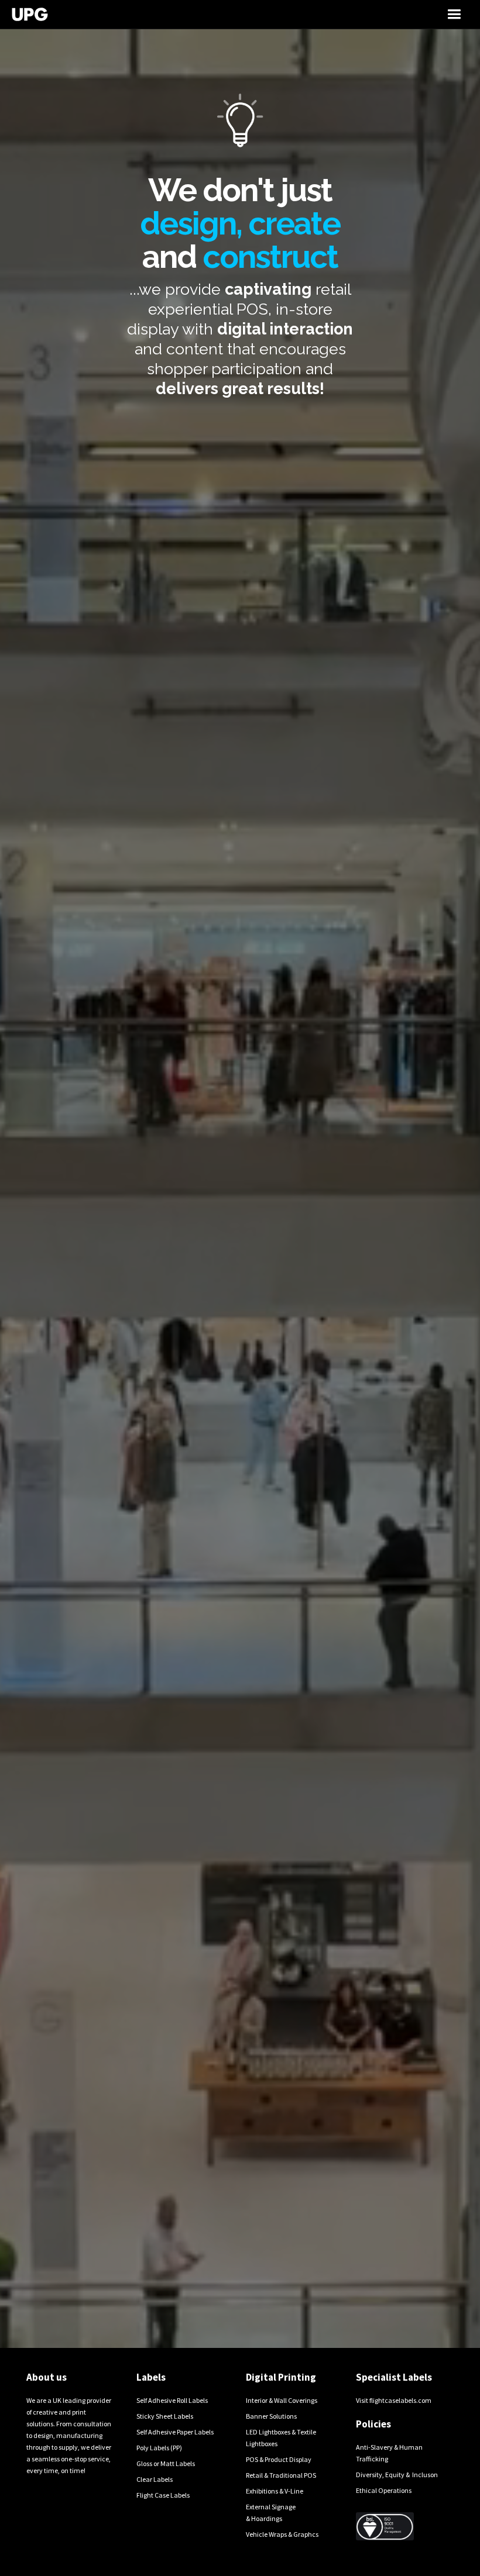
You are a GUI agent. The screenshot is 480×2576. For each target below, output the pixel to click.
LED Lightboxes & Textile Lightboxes (281, 2438)
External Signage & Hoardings (271, 2513)
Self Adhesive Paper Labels (175, 2432)
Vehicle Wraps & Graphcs (282, 2534)
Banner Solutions (271, 2416)
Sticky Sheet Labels (165, 2416)
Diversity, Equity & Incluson (397, 2475)
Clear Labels (155, 2479)
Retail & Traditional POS (281, 2475)
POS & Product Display (279, 2459)
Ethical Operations (384, 2490)
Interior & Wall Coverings (282, 2400)
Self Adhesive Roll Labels (172, 2400)
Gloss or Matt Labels (166, 2463)
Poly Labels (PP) (159, 2448)
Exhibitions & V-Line (275, 2491)
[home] (180, 14)
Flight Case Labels (163, 2495)
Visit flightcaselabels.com (394, 2400)
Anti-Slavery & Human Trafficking (389, 2453)
